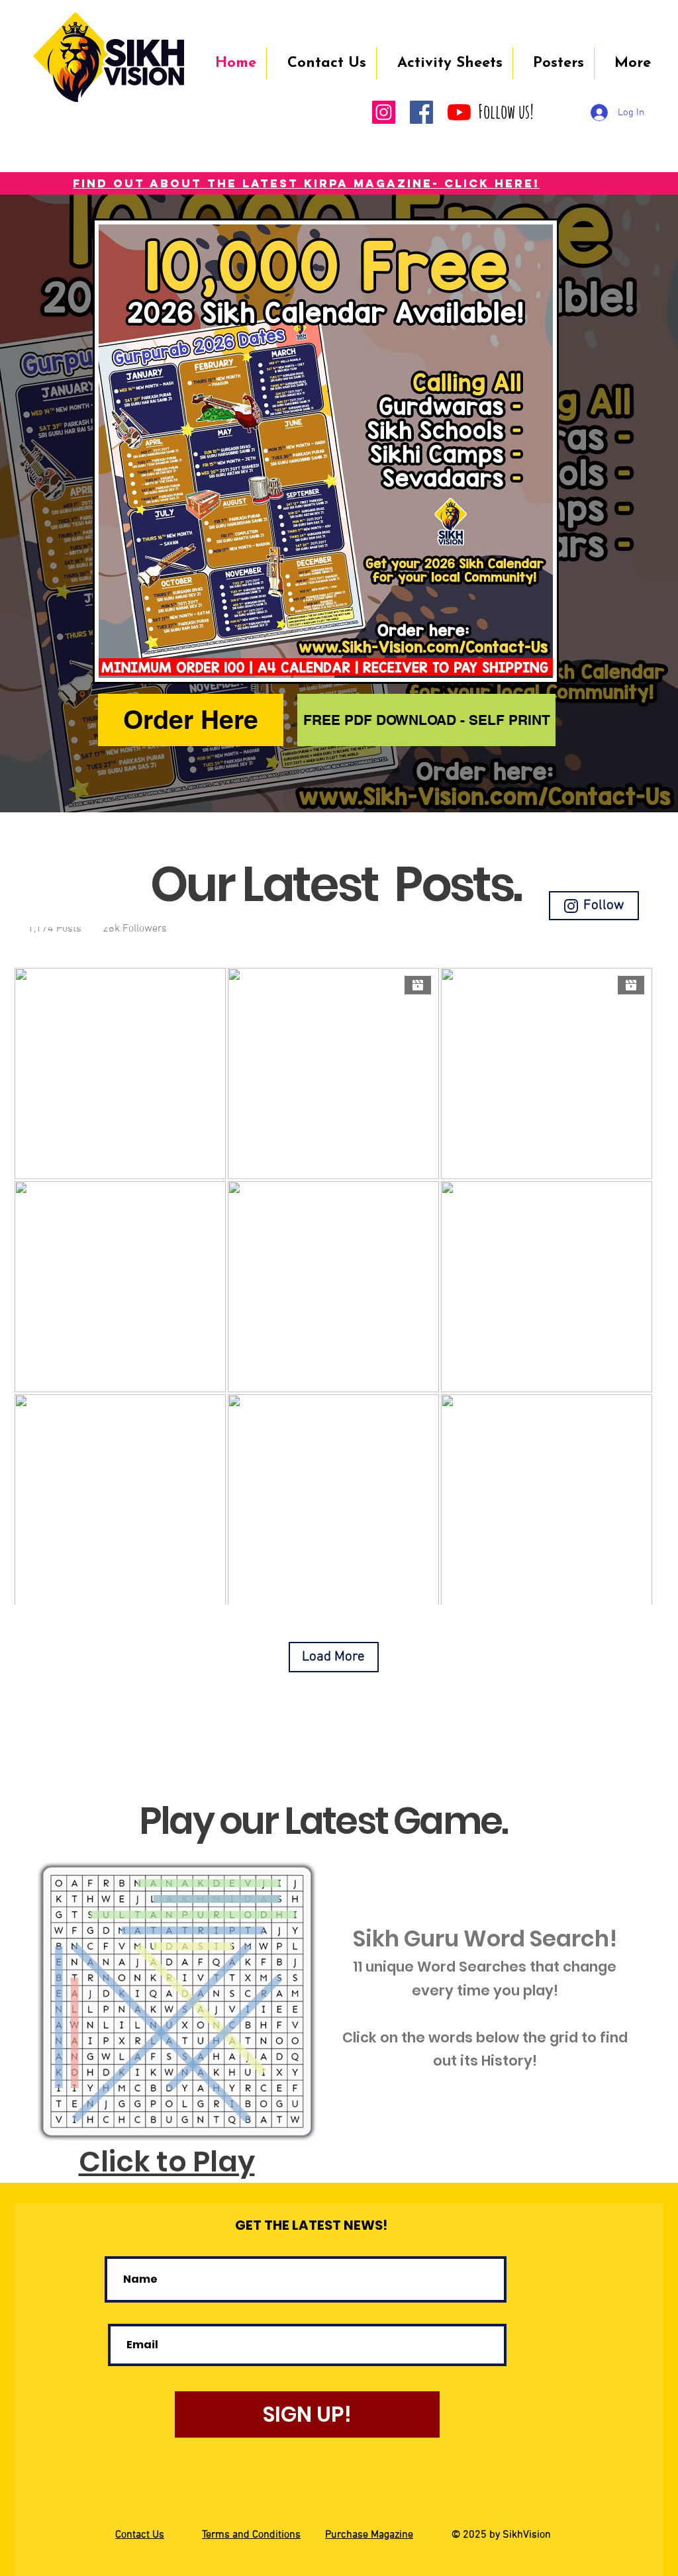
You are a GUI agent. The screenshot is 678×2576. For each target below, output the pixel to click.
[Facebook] (421, 112)
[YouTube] (459, 112)
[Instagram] (384, 112)
